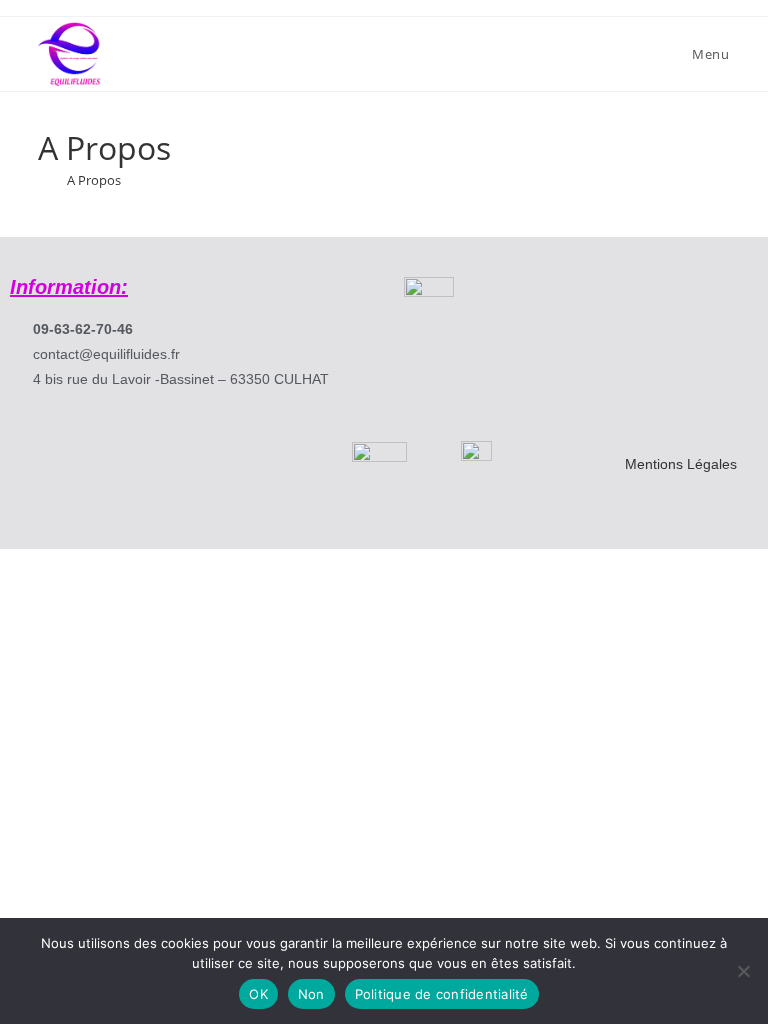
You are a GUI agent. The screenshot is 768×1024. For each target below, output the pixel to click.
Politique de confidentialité (442, 994)
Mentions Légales (681, 464)
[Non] (743, 971)
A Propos (94, 180)
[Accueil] (43, 180)
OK (258, 994)
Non (311, 994)
